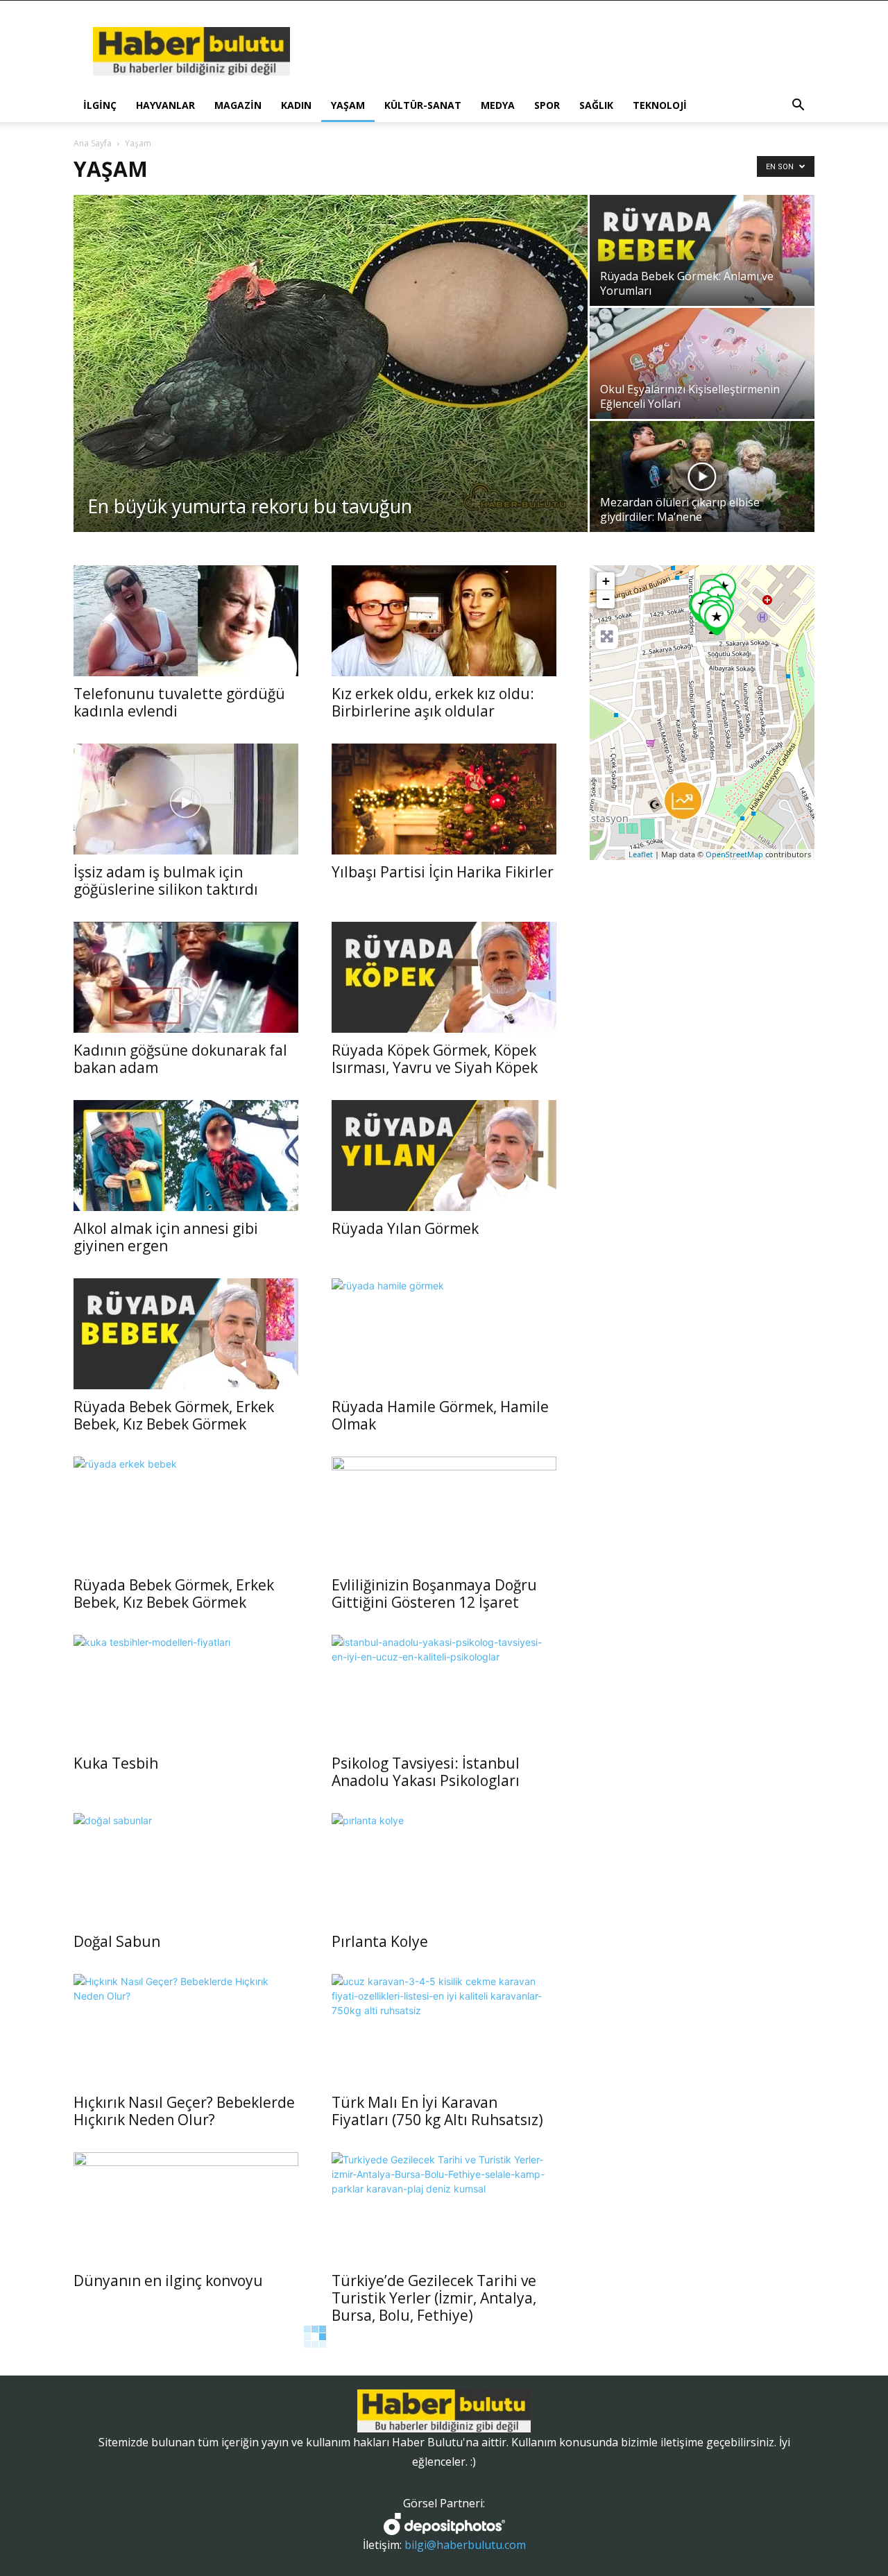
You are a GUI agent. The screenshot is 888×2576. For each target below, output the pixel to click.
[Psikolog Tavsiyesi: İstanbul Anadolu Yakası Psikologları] (444, 1690)
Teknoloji (660, 105)
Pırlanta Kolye (380, 1941)
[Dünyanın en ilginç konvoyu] (186, 2208)
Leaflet (641, 854)
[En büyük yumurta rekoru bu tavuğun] (331, 363)
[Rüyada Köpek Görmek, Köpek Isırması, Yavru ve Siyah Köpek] (444, 977)
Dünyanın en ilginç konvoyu (168, 2281)
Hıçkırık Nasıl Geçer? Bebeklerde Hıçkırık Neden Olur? (184, 2111)
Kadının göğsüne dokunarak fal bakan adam (180, 1059)
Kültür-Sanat (423, 105)
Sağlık (596, 105)
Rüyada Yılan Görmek (405, 1228)
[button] (798, 106)
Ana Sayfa (93, 143)
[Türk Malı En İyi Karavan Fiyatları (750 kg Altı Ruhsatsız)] (444, 2029)
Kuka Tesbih (116, 1763)
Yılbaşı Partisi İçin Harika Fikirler (443, 872)
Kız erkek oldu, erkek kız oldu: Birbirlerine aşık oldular (433, 702)
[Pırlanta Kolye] (444, 1869)
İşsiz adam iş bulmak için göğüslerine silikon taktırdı (166, 881)
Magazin (238, 105)
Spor (547, 105)
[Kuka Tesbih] (186, 1690)
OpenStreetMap (734, 854)
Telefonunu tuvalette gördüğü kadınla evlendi (179, 702)
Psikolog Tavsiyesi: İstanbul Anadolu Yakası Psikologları (426, 1772)
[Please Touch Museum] (717, 620)
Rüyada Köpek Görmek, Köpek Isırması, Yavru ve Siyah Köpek (435, 1059)
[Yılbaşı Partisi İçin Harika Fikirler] (444, 799)
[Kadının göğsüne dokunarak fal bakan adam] (186, 977)
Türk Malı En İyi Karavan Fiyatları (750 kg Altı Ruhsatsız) (437, 2111)
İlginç (100, 105)
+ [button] (606, 581)
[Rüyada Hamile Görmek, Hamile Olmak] (444, 1334)
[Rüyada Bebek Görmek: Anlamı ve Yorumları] (702, 250)
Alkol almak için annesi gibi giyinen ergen (166, 1237)
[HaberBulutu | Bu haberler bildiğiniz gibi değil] (444, 2411)
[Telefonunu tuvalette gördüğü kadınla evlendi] (186, 621)
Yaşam (348, 105)
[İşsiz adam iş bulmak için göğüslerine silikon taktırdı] (186, 799)
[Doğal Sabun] (186, 1869)
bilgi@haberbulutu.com (465, 2545)
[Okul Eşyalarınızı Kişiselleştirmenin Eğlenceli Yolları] (702, 363)
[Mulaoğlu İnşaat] (683, 801)
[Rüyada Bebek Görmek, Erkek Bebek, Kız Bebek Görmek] (186, 1334)
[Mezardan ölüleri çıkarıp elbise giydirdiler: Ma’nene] (702, 476)
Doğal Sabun (117, 1941)
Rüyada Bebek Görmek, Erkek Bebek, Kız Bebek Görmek (174, 1415)
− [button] (606, 599)
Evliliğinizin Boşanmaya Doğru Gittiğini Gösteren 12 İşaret (434, 1594)
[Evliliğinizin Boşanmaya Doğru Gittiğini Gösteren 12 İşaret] (444, 1512)
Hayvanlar (165, 105)
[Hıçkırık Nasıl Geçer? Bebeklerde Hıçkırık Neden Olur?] (186, 2029)
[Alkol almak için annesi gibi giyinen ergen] (186, 1156)
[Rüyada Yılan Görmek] (444, 1156)
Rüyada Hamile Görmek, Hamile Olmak (440, 1415)
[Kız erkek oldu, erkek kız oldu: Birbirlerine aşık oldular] (444, 621)
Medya (498, 105)
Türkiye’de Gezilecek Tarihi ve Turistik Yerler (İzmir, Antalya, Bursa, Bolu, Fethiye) (434, 2298)
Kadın (296, 105)
